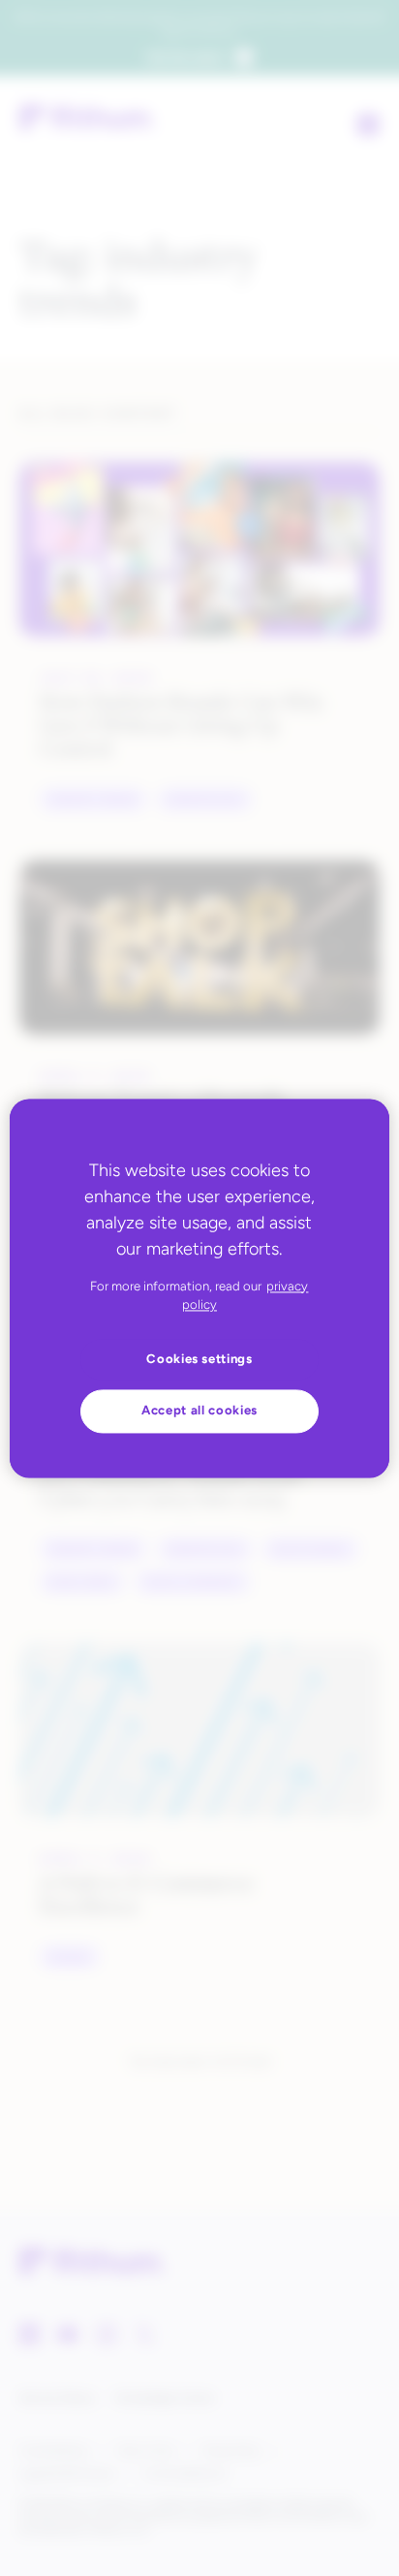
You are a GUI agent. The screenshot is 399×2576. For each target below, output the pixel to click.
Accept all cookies (199, 1411)
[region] (199, 1288)
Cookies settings (199, 1359)
